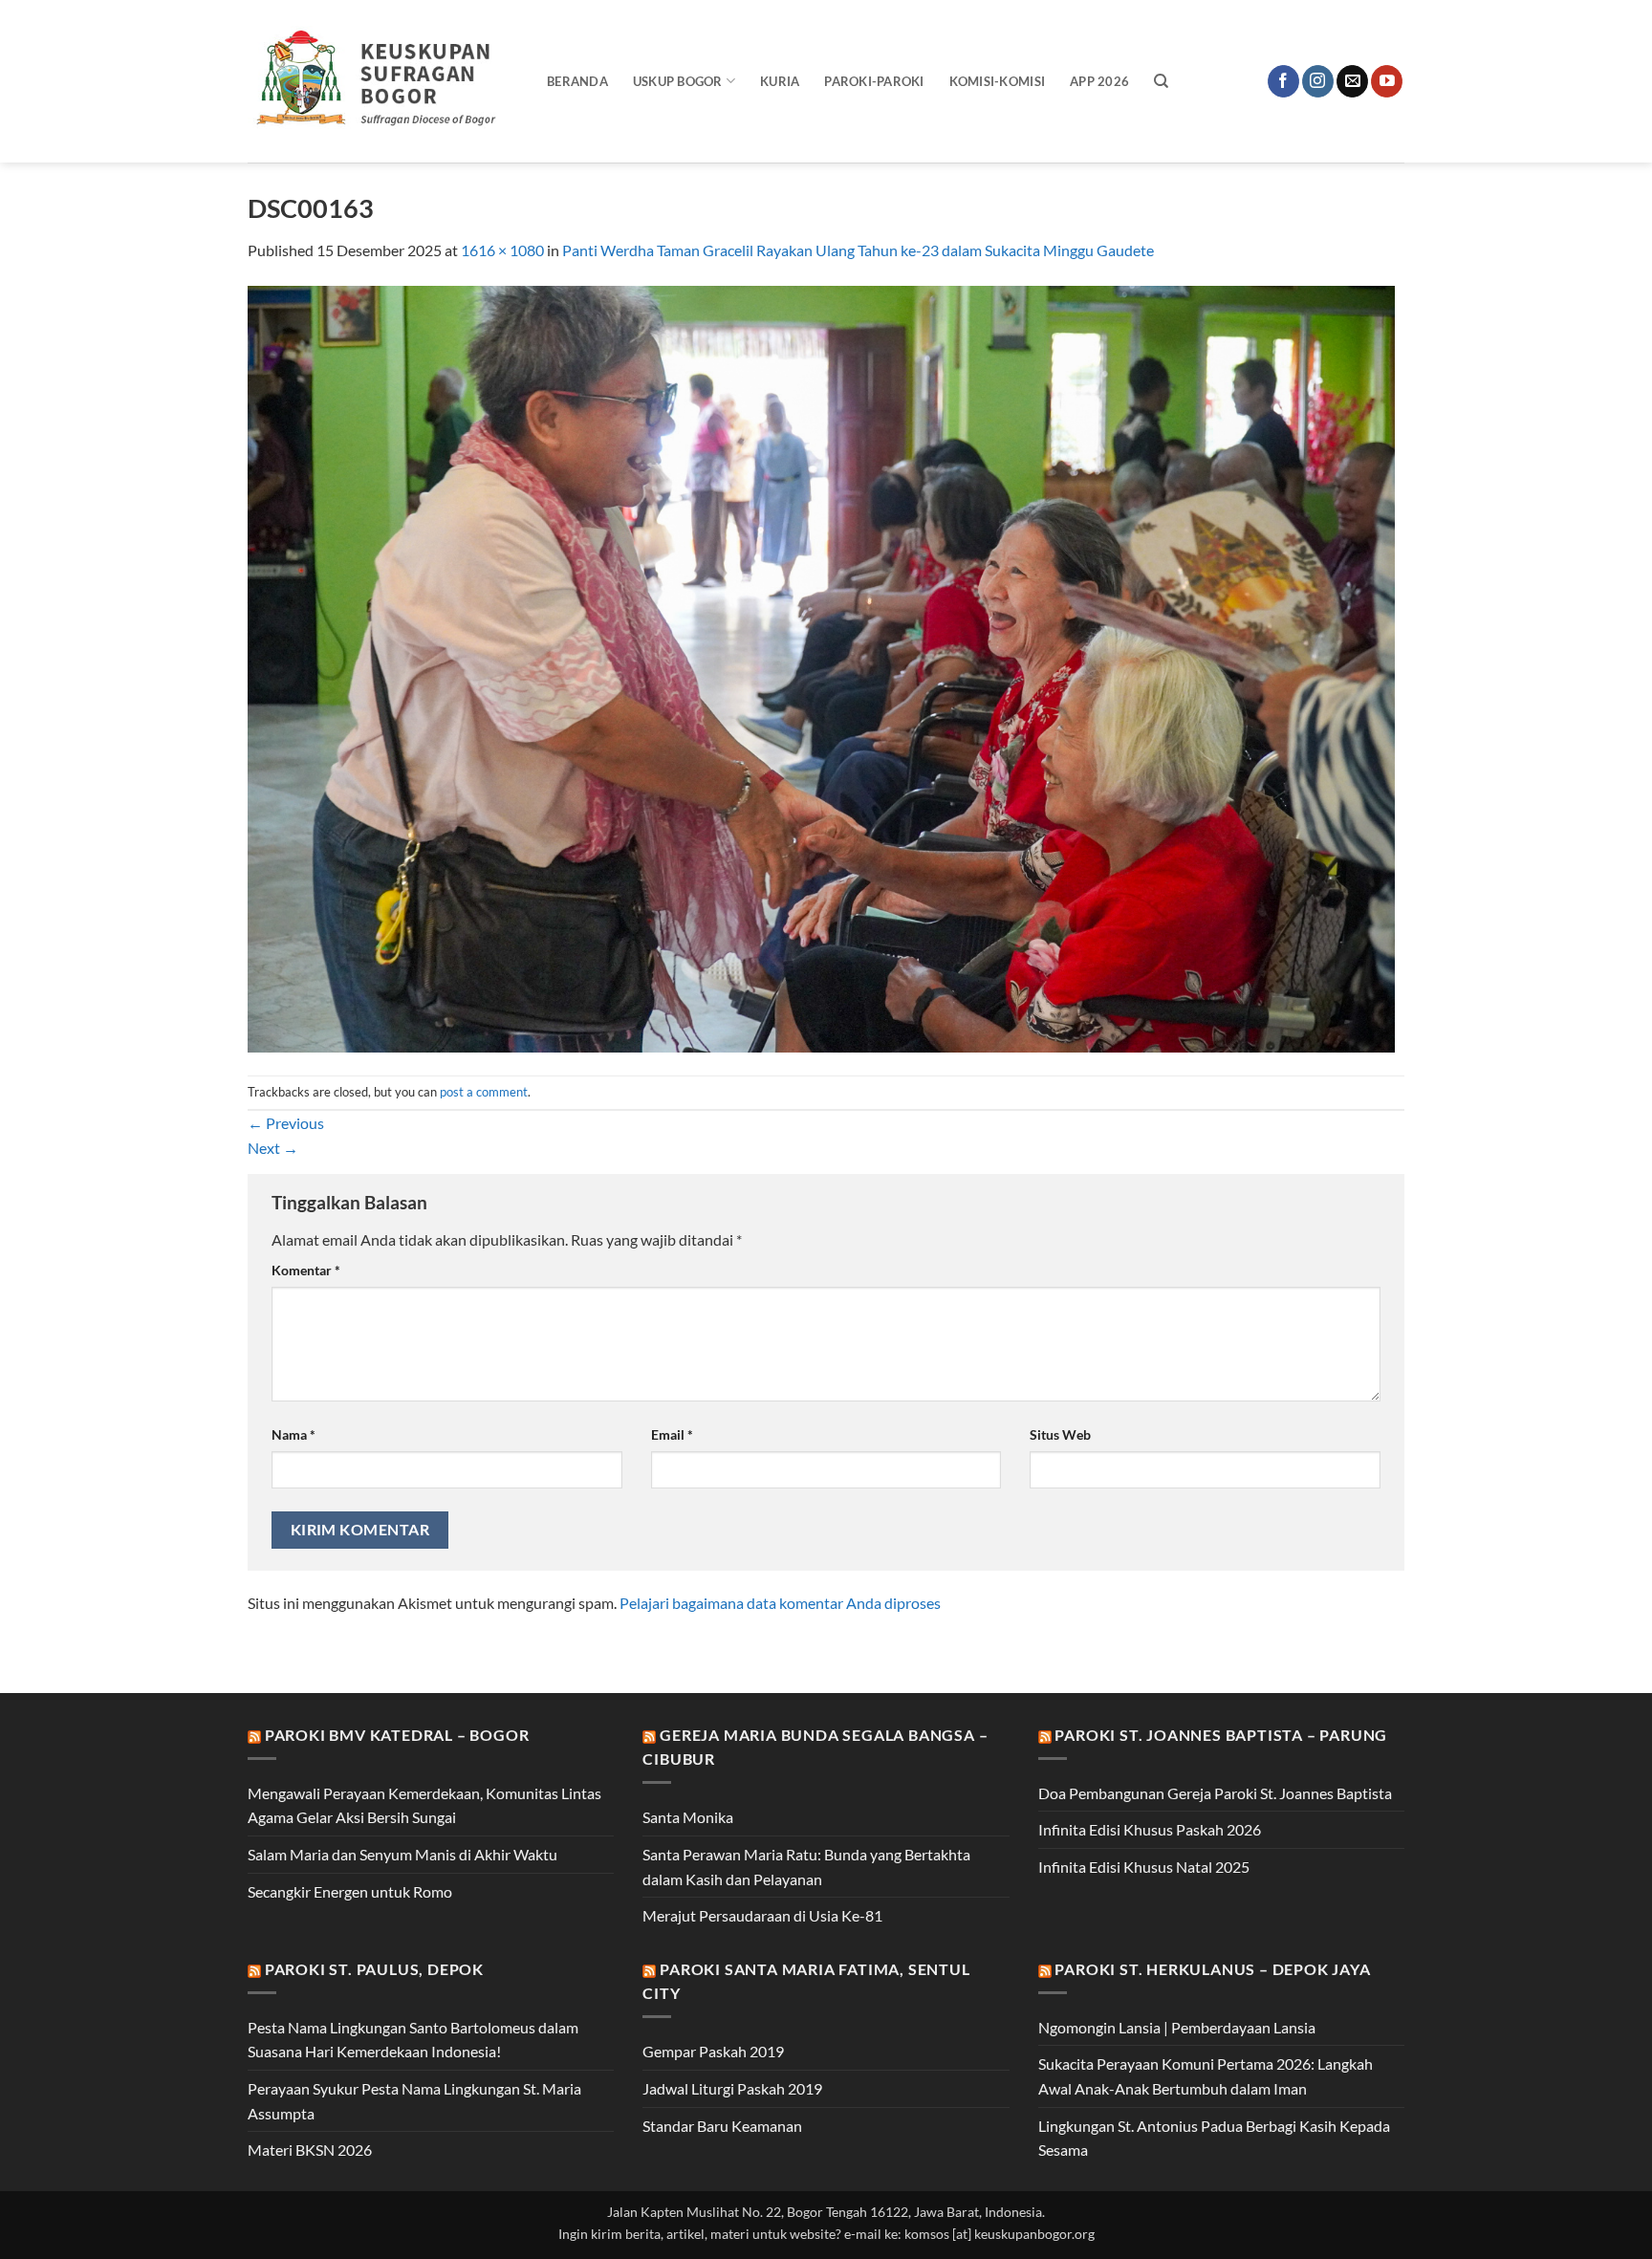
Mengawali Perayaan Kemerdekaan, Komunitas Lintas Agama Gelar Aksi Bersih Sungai (424, 1805)
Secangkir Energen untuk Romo (350, 1891)
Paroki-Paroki (874, 81)
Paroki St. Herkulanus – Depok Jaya (1212, 1969)
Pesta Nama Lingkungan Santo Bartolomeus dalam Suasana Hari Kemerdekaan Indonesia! (413, 2040)
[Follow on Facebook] (1283, 81)
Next (273, 1148)
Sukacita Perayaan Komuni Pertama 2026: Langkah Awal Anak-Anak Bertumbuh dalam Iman (1206, 2076)
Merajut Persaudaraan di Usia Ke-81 (762, 1915)
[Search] (1161, 81)
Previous (286, 1123)
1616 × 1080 (502, 250)
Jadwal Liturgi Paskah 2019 (732, 2088)
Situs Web (1060, 1434)
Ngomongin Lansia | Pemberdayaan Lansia (1177, 2027)
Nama (293, 1434)
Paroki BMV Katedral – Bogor (397, 1735)
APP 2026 (1099, 81)
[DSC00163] (821, 667)
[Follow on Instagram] (1318, 81)
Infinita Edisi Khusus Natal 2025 (1144, 1867)
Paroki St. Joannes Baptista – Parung (1221, 1735)
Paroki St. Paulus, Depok (374, 1969)
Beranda (577, 81)
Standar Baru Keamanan (722, 2126)
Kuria (780, 81)
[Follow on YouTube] (1387, 81)
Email (672, 1434)
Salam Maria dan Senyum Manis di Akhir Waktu (402, 1854)
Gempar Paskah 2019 (713, 2051)
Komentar (306, 1270)
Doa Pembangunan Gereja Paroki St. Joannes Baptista (1215, 1793)
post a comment (484, 1092)
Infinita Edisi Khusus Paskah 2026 (1150, 1829)
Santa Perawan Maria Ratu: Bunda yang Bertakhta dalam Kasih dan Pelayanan (806, 1867)
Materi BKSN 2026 (310, 2150)
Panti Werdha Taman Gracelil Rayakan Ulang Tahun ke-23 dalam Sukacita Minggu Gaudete (858, 250)
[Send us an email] (1352, 81)
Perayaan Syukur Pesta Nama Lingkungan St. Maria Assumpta (414, 2101)
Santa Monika (688, 1817)
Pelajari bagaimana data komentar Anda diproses (780, 1603)
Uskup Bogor (678, 81)
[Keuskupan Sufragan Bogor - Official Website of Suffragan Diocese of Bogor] (383, 81)
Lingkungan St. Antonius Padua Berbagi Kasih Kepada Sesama (1214, 2138)
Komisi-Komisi (997, 81)
